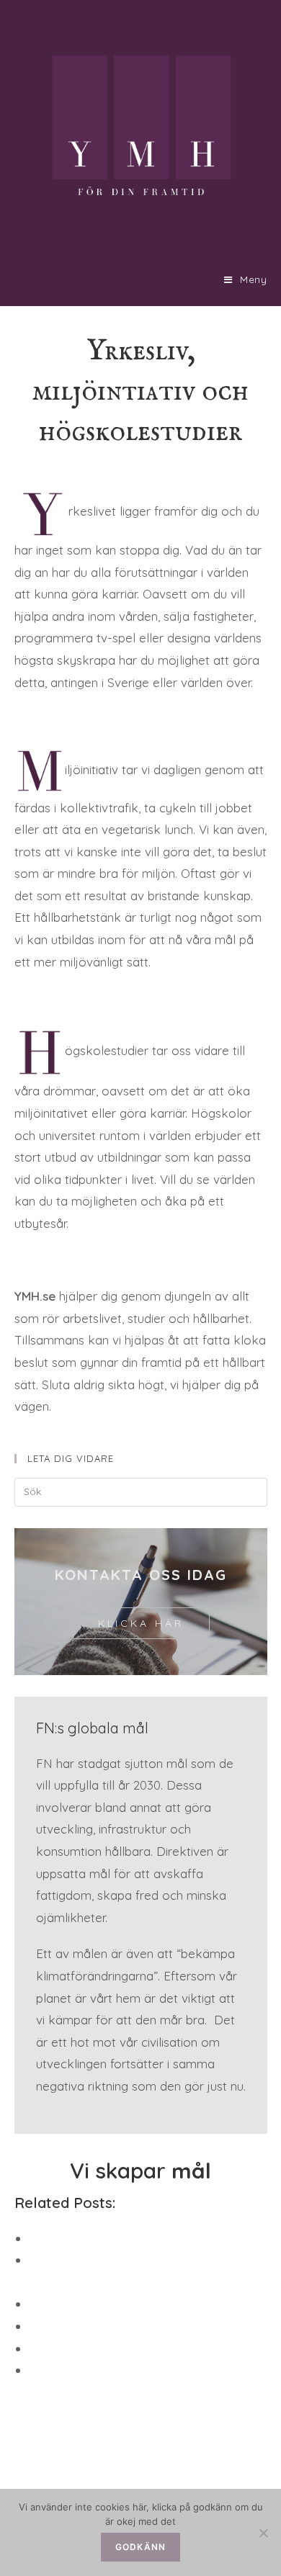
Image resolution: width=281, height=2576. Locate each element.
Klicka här (141, 1623)
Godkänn (140, 2547)
